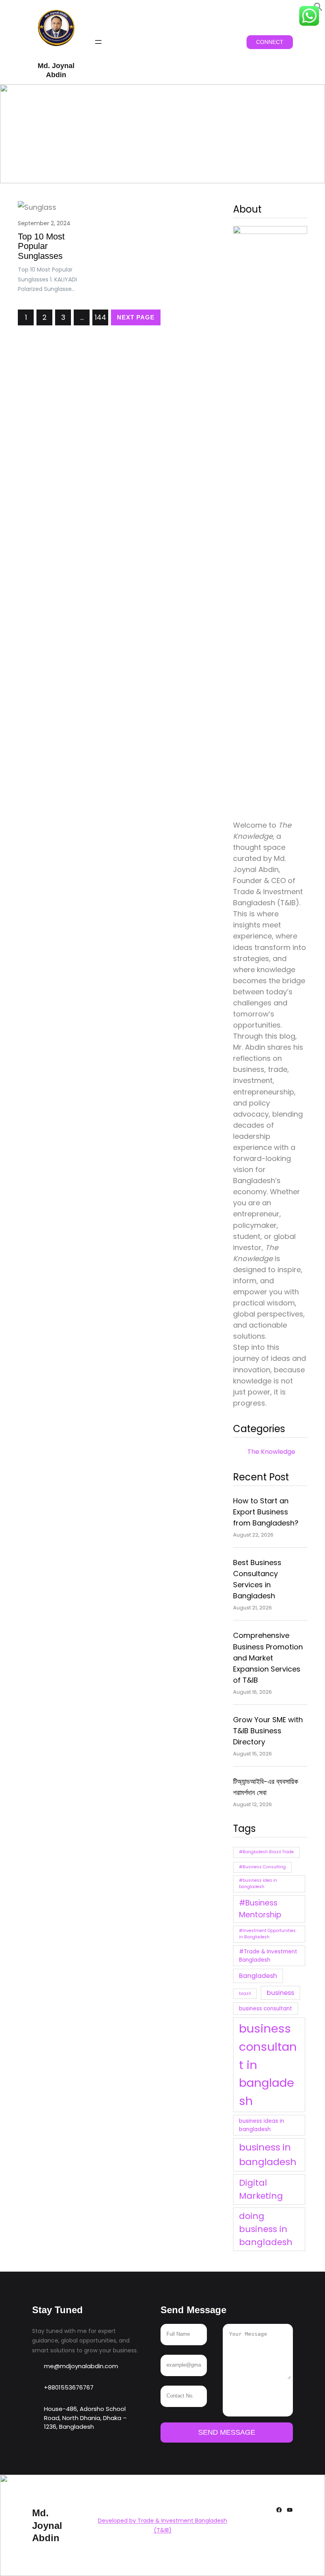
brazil (245, 1994)
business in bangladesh (268, 2154)
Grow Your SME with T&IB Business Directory (268, 1731)
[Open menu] (98, 42)
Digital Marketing (261, 2189)
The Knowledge (271, 1452)
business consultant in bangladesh (268, 2065)
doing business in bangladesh (266, 2229)
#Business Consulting (262, 1867)
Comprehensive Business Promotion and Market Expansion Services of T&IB (268, 1657)
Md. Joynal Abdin (47, 2525)
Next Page (136, 317)
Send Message (227, 2432)
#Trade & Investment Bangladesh (268, 1956)
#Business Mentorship (260, 1909)
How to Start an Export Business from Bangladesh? (266, 1512)
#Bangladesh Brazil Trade (266, 1852)
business (280, 1993)
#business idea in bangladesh (258, 1884)
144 (100, 317)
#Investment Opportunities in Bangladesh (267, 1934)
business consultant (266, 2009)
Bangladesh (258, 1976)
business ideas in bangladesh (262, 2125)
